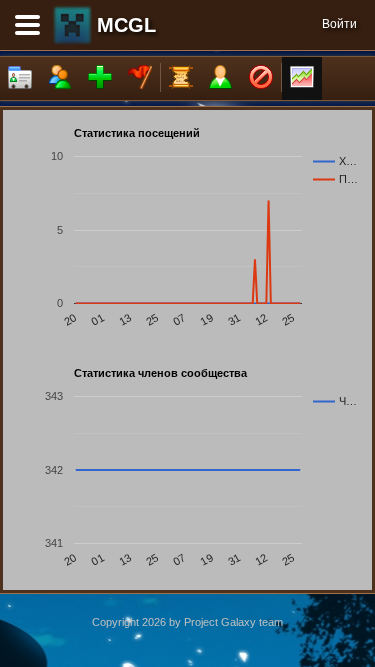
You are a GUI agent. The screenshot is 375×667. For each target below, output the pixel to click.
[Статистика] (302, 78)
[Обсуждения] (181, 78)
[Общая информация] (20, 78)
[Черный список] (261, 78)
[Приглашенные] (100, 78)
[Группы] (140, 78)
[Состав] (60, 78)
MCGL (126, 25)
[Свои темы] (221, 78)
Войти (339, 24)
